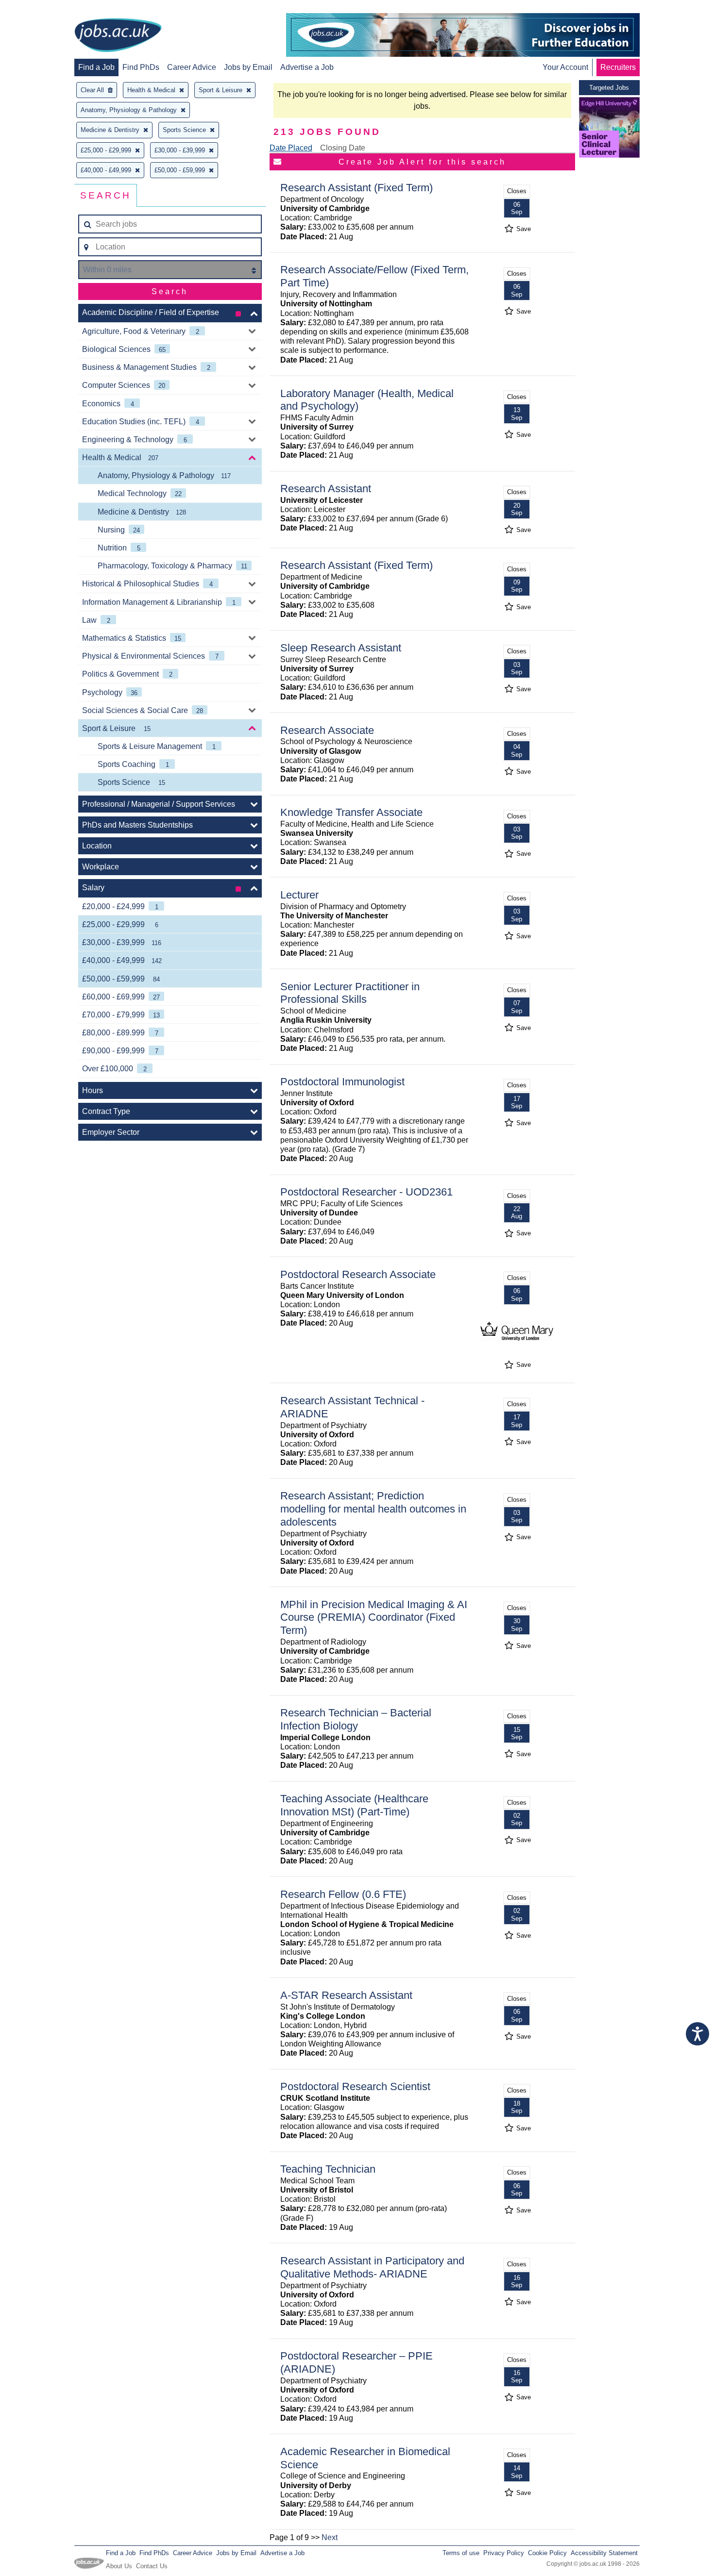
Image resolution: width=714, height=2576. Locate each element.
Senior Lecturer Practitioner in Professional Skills (350, 993)
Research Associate (327, 730)
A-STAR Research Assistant (346, 1995)
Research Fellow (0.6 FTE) (343, 1894)
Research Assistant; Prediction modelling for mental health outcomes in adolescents (373, 1509)
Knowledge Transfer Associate (351, 812)
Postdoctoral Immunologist (342, 1082)
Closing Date (343, 148)
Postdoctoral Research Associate (358, 1274)
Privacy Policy (504, 2553)
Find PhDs (141, 67)
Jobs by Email (248, 67)
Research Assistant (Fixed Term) (357, 188)
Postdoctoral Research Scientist (355, 2086)
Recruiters (618, 67)
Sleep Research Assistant (341, 648)
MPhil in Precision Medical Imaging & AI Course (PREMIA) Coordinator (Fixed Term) (374, 1618)
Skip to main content (39, 8)
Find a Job (96, 67)
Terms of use (461, 2553)
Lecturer (299, 895)
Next (330, 2537)
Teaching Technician (328, 2169)
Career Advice (192, 67)
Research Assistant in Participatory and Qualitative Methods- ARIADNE (372, 2267)
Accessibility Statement (604, 2553)
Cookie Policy (547, 2553)
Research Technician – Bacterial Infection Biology (356, 1719)
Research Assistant (326, 489)
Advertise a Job (307, 67)
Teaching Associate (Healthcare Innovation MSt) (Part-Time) (354, 1805)
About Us (119, 2566)
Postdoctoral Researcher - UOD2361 (366, 1192)
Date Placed (291, 148)
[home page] (118, 36)
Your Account (565, 67)
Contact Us (152, 2566)
